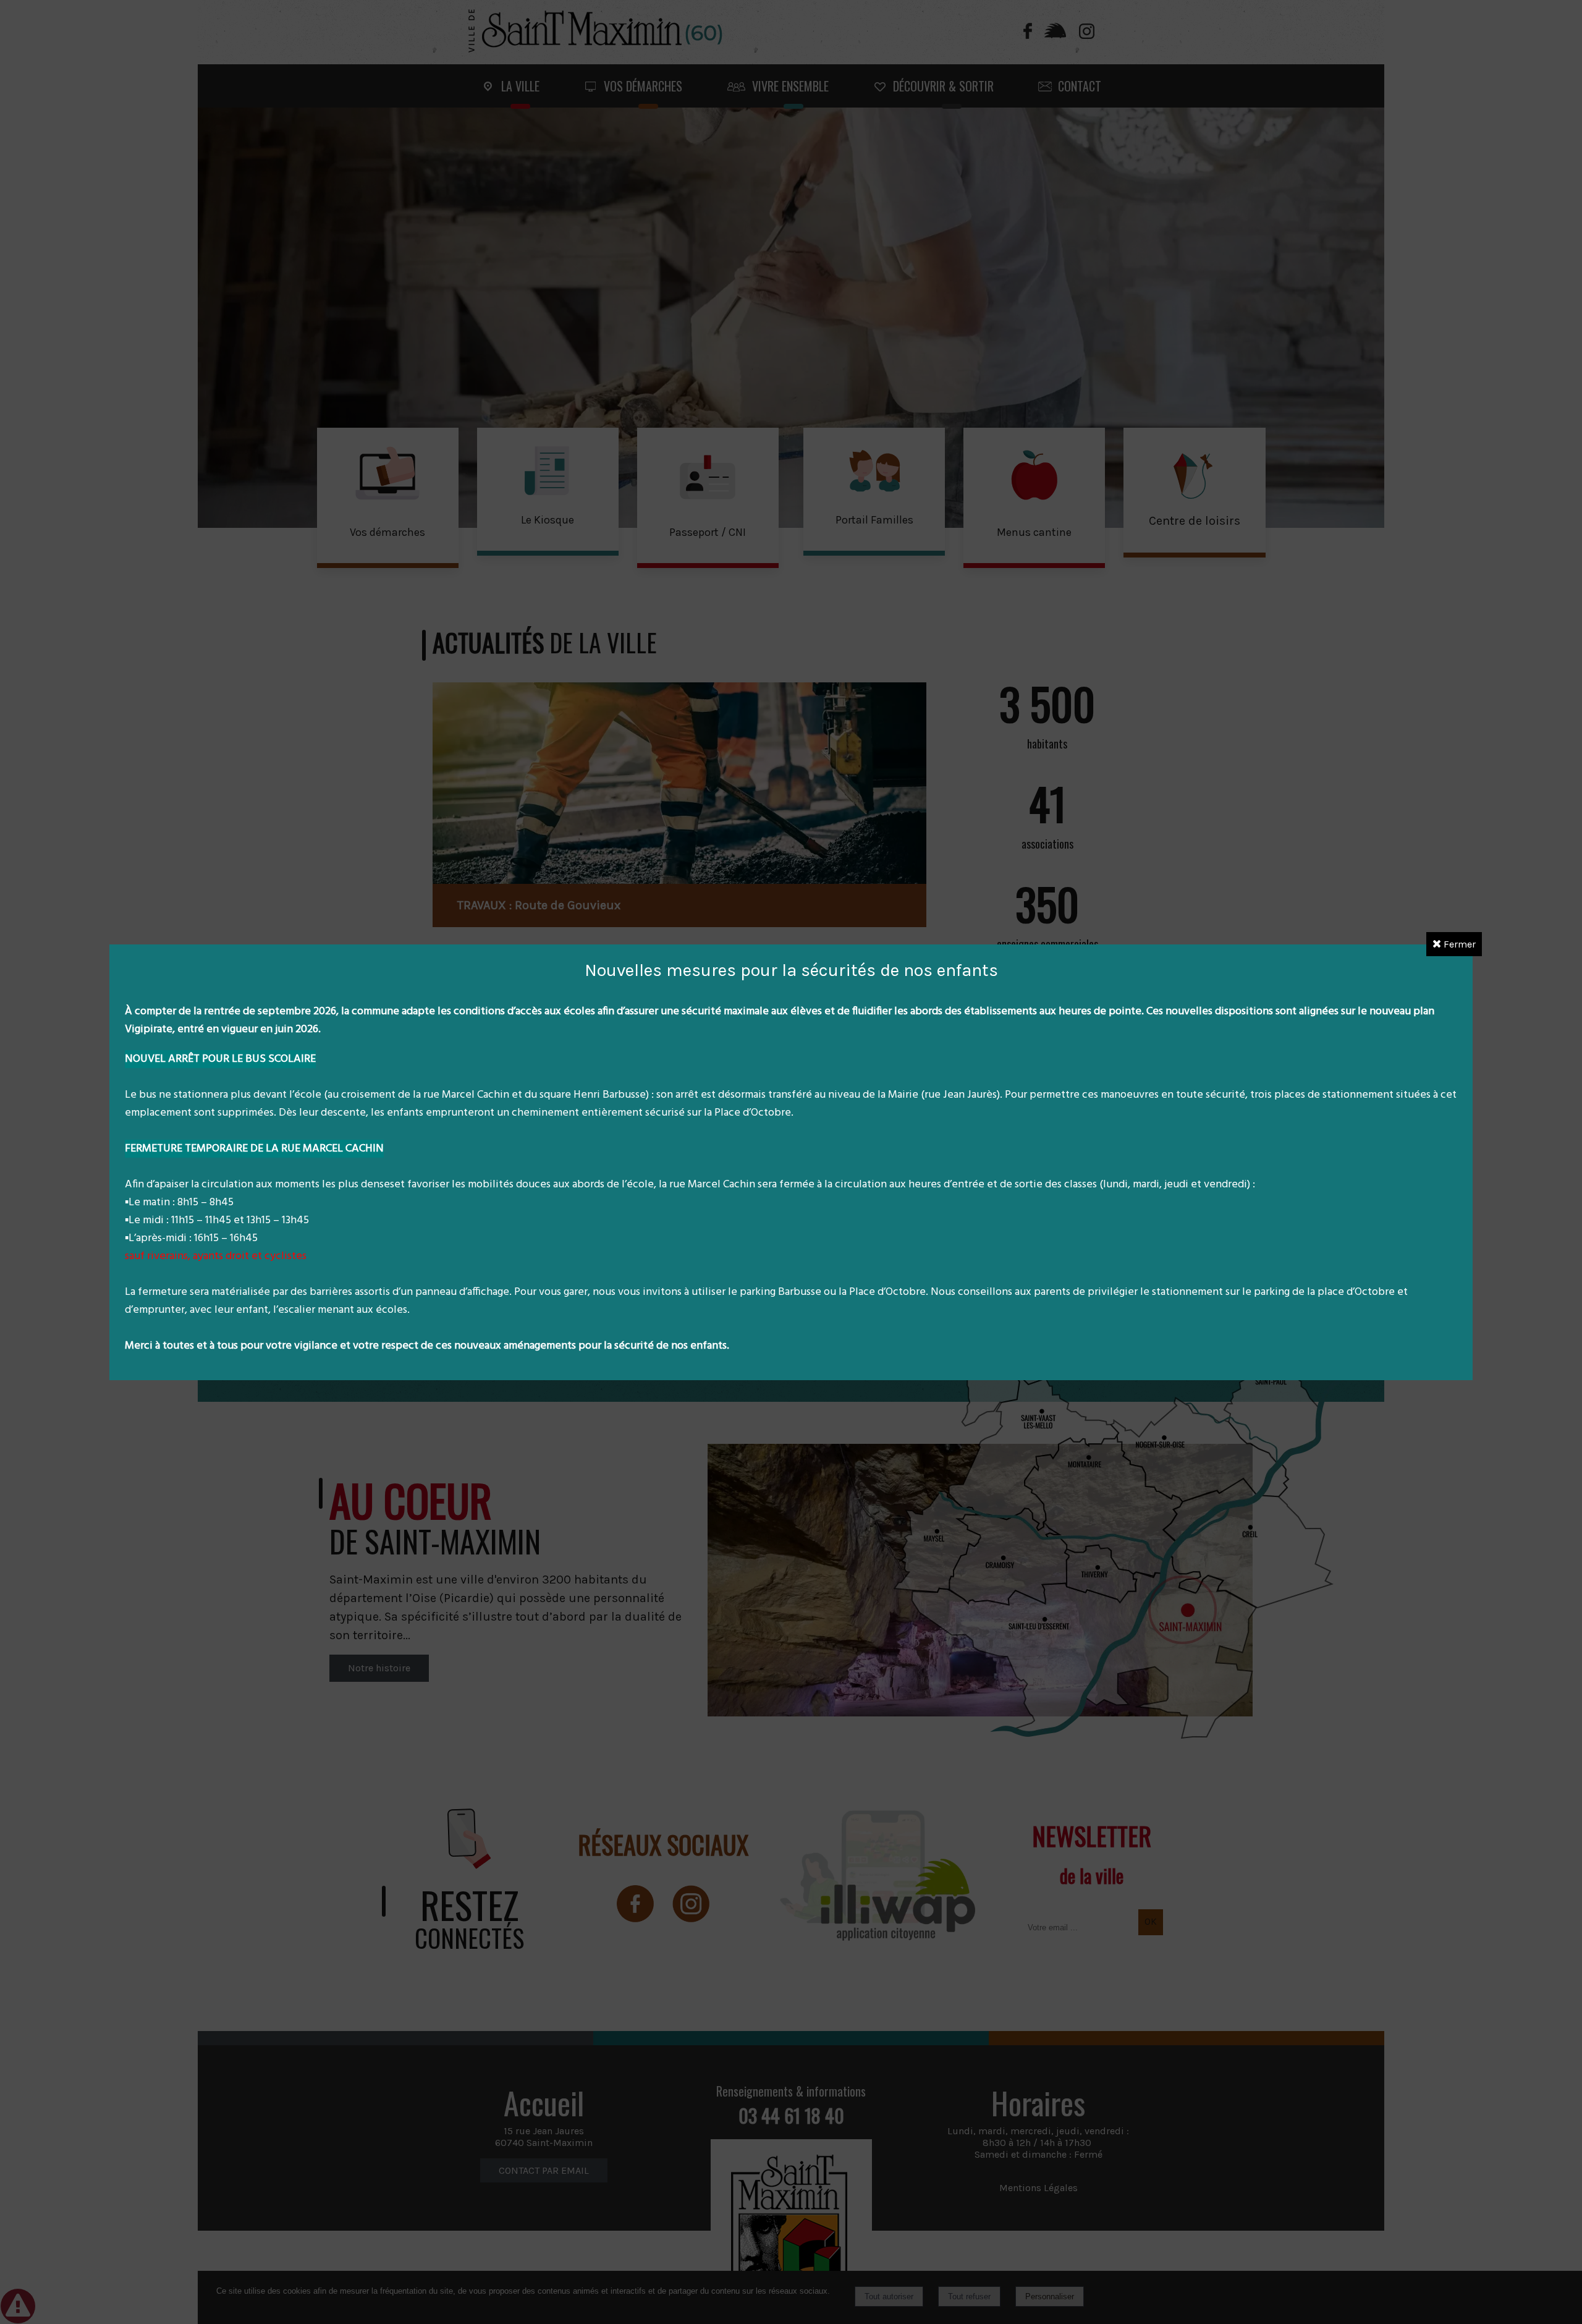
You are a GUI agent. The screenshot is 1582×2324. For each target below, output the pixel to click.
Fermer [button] (1458, 944)
